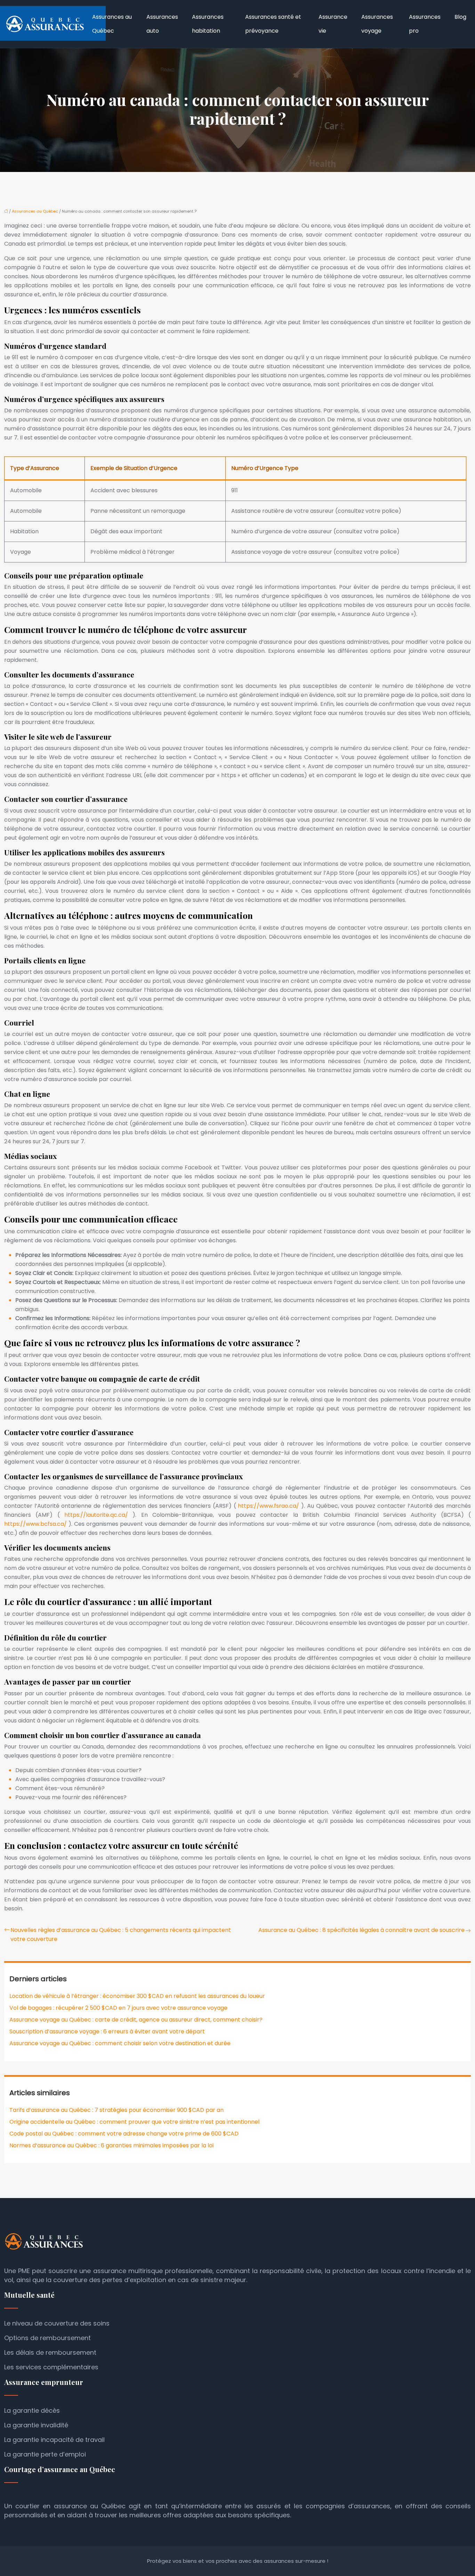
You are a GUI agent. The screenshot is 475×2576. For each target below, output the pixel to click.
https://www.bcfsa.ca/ (36, 1524)
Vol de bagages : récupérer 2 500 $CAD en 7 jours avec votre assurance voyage (118, 2008)
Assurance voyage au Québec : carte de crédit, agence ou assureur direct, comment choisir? (136, 2020)
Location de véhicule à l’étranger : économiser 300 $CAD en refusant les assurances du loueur (137, 1996)
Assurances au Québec (112, 24)
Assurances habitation (208, 24)
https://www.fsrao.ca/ (269, 1506)
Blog (460, 17)
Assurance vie (333, 24)
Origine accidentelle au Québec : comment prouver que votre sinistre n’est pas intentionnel (134, 2122)
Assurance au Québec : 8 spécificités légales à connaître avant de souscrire (361, 1930)
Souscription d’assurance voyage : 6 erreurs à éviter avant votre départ (107, 2031)
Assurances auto (162, 24)
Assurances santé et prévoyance (273, 24)
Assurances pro (425, 24)
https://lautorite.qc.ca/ (98, 1515)
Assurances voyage (377, 24)
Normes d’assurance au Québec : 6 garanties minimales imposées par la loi (111, 2145)
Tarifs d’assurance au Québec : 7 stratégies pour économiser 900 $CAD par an (116, 2110)
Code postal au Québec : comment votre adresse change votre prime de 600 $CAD (124, 2134)
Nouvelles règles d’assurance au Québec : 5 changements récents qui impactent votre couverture (121, 1935)
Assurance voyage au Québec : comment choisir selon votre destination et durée (120, 2043)
